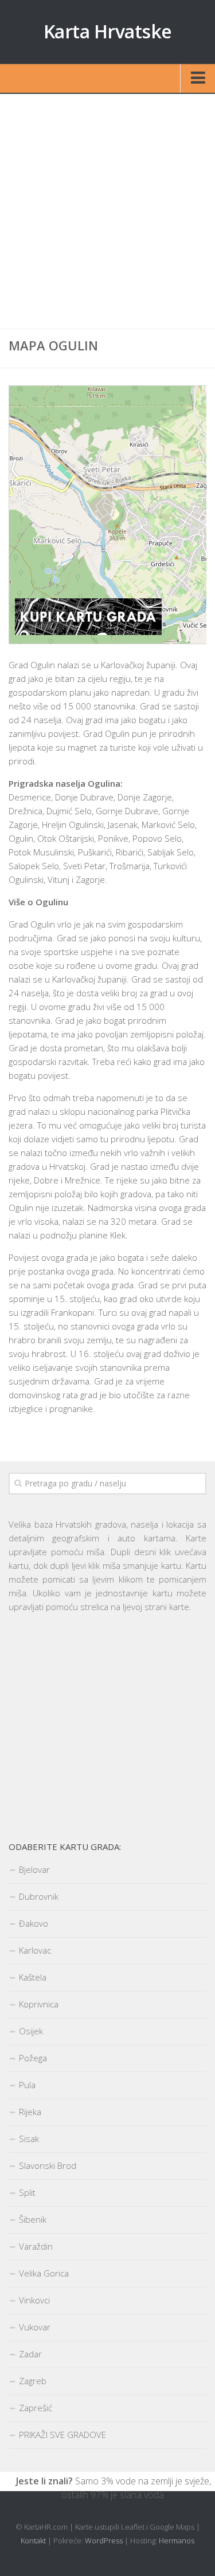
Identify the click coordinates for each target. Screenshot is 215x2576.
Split (27, 2192)
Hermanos (177, 2541)
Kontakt (33, 2541)
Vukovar (35, 2327)
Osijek (31, 2031)
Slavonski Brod (48, 2165)
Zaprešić (36, 2408)
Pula (27, 2085)
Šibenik (33, 2219)
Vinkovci (34, 2300)
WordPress (104, 2541)
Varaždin (36, 2246)
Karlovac (35, 1950)
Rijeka (30, 2112)
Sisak (29, 2139)
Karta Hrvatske (108, 31)
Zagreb (33, 2381)
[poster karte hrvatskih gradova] (88, 632)
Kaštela (33, 1977)
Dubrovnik (39, 1896)
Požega (33, 2058)
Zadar (30, 2354)
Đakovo (34, 1923)
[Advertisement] (107, 212)
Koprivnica (39, 2004)
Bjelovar (34, 1869)
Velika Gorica (44, 2273)
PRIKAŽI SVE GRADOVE (62, 2435)
